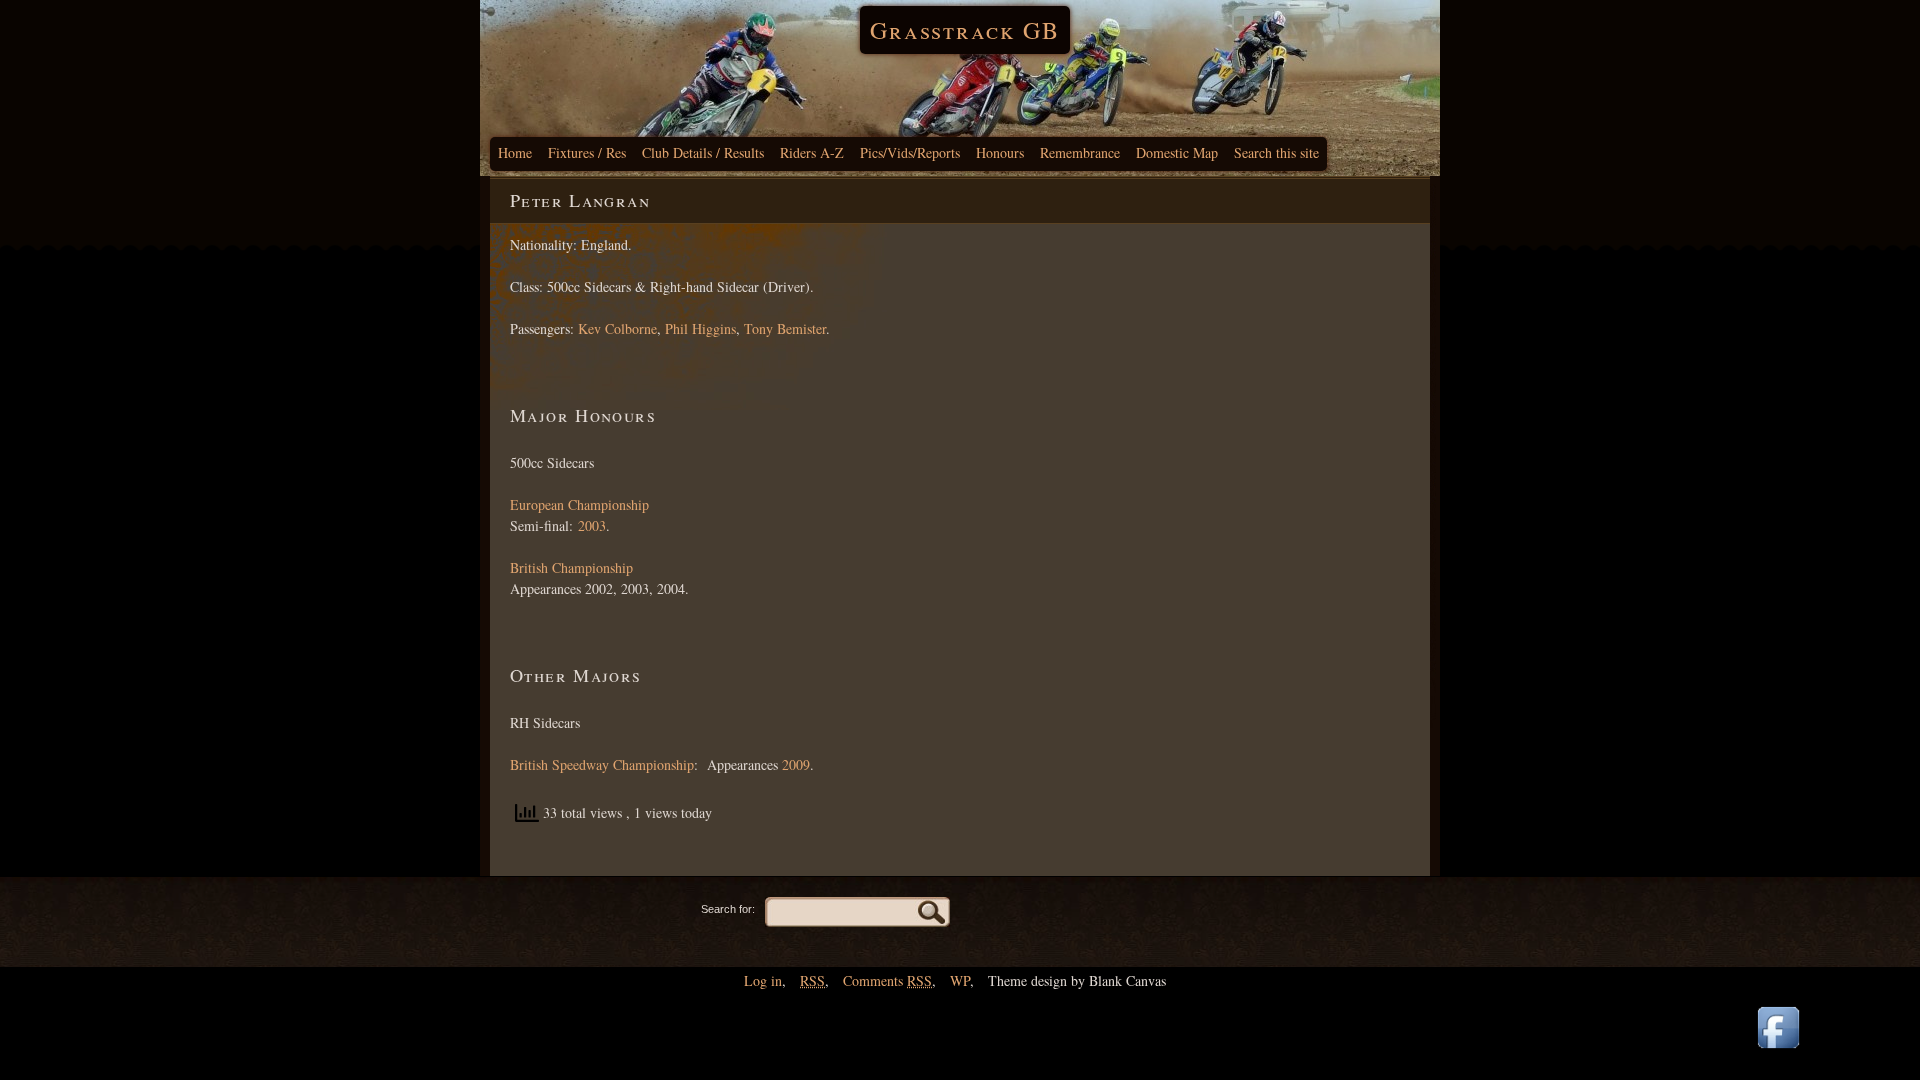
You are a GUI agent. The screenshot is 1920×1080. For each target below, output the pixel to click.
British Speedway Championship (602, 764)
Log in (763, 980)
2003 (592, 525)
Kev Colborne (617, 328)
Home (515, 152)
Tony (758, 328)
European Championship (579, 504)
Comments (887, 980)
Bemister (799, 328)
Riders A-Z (812, 152)
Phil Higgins (700, 328)
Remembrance (1080, 152)
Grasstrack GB (965, 30)
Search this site (1276, 152)
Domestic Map (1177, 152)
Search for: (728, 909)
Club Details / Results (703, 152)
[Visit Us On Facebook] (1778, 1049)
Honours (1000, 152)
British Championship (571, 567)
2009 (796, 764)
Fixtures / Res (587, 152)
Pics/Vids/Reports (910, 152)
